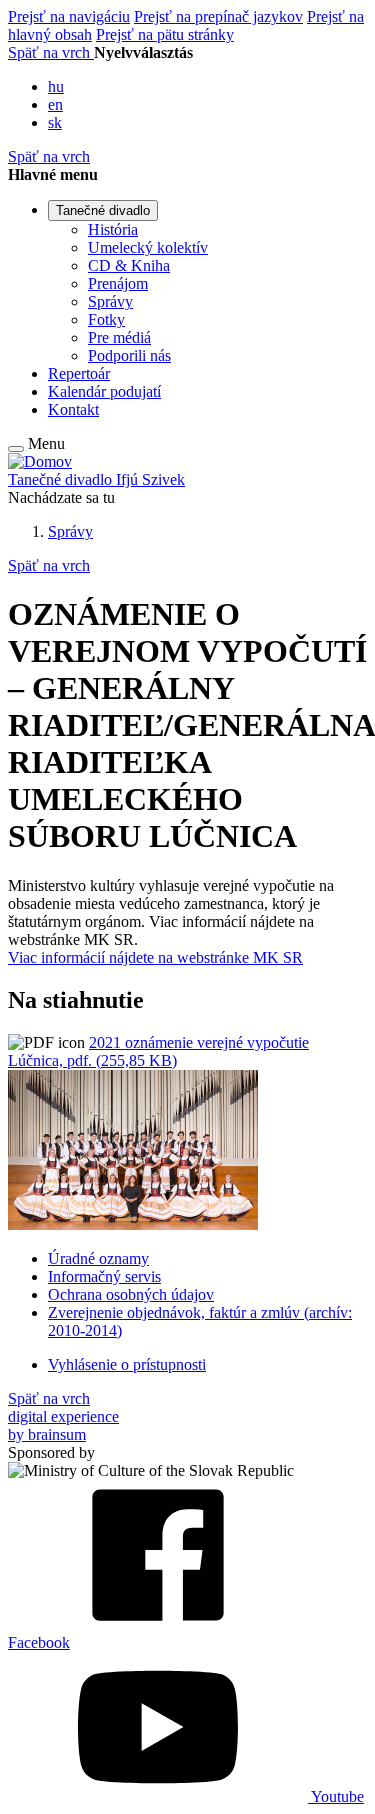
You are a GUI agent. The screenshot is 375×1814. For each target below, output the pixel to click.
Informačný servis (104, 1276)
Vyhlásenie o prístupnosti (127, 1364)
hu (56, 86)
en (55, 104)
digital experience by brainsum (63, 1425)
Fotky (106, 319)
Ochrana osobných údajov (131, 1294)
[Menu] (16, 449)
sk (55, 122)
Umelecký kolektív (148, 247)
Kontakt (73, 409)
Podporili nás (129, 355)
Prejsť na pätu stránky (165, 34)
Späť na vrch (51, 52)
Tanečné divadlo (103, 210)
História (113, 229)
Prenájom (118, 283)
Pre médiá (119, 337)
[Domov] (40, 461)
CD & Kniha (129, 265)
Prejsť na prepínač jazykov (218, 16)
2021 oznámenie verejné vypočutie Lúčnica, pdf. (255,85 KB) (158, 1051)
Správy (110, 301)
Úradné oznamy (98, 1258)
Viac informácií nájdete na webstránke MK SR (155, 957)
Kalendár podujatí (104, 391)
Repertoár (79, 373)
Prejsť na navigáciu (69, 16)
